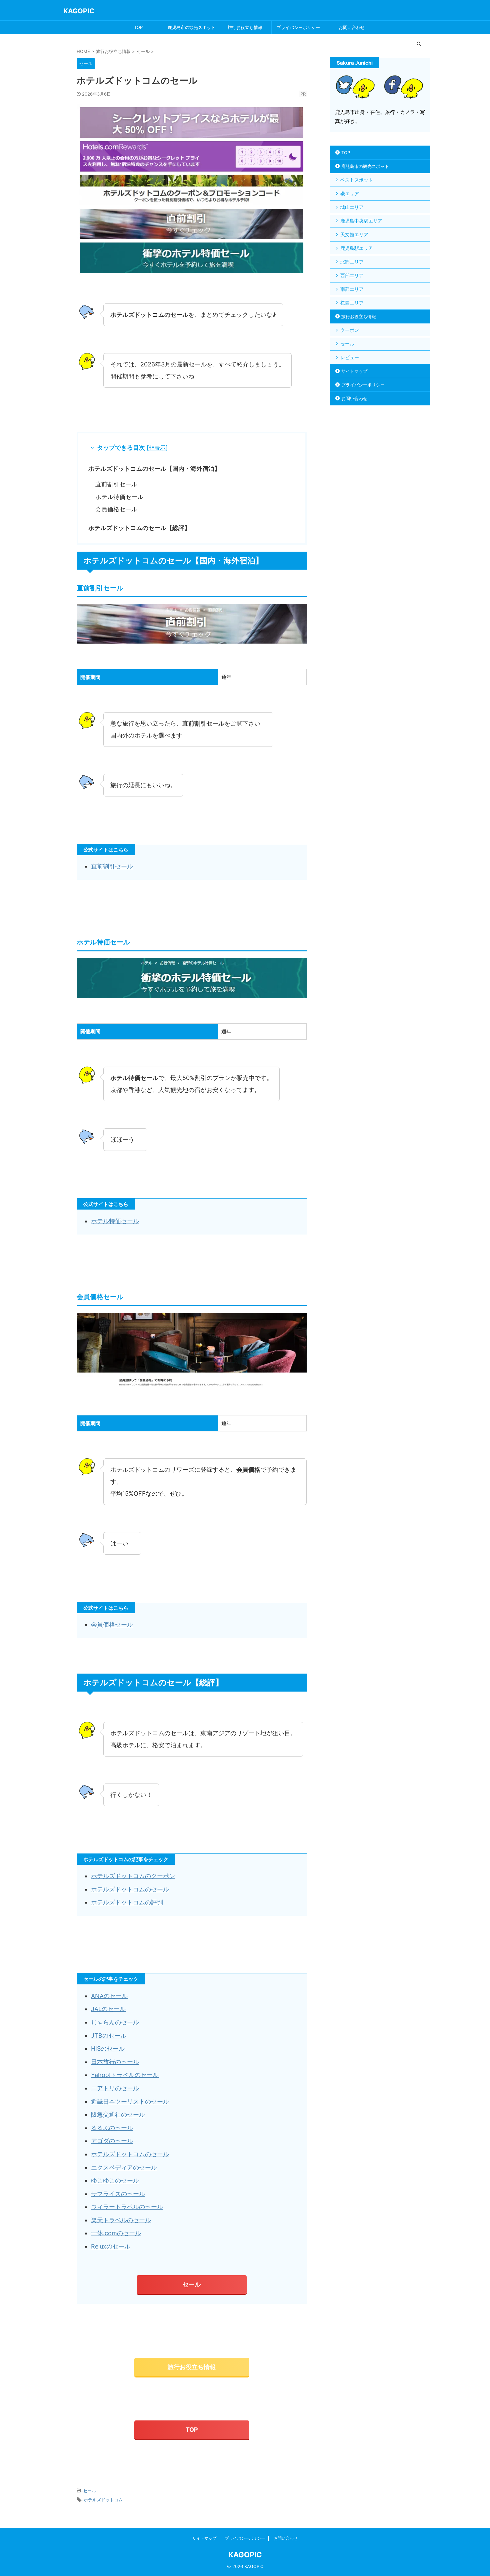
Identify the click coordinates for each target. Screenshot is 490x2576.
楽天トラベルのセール (121, 2220)
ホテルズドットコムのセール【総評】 (139, 528)
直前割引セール (116, 484)
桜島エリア (352, 303)
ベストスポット (357, 180)
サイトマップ (354, 371)
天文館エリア (354, 234)
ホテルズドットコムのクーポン (133, 1876)
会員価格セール (116, 509)
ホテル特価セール (119, 497)
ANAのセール (109, 1996)
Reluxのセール (111, 2246)
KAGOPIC (79, 11)
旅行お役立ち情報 (245, 27)
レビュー (350, 357)
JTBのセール (109, 2036)
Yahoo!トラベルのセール (125, 2075)
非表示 (157, 448)
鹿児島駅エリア (357, 248)
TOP (138, 27)
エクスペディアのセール (124, 2167)
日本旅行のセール (115, 2062)
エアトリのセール (115, 2088)
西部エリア (352, 275)
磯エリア (350, 193)
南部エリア (352, 289)
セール (192, 2284)
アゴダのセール (112, 2141)
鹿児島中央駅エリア (361, 221)
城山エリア (352, 207)
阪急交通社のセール (118, 2114)
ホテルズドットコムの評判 (127, 1902)
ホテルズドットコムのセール (130, 1889)
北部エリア (352, 262)
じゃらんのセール (115, 2022)
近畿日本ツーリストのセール (130, 2101)
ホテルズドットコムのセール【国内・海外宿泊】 (154, 469)
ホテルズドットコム (103, 2500)
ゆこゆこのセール (115, 2180)
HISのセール (108, 2049)
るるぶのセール (112, 2128)
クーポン (350, 330)
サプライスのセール (118, 2194)
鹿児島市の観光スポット (191, 27)
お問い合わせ (352, 27)
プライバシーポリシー (298, 27)
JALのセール (108, 2009)
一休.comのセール (116, 2233)
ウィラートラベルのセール (127, 2207)
